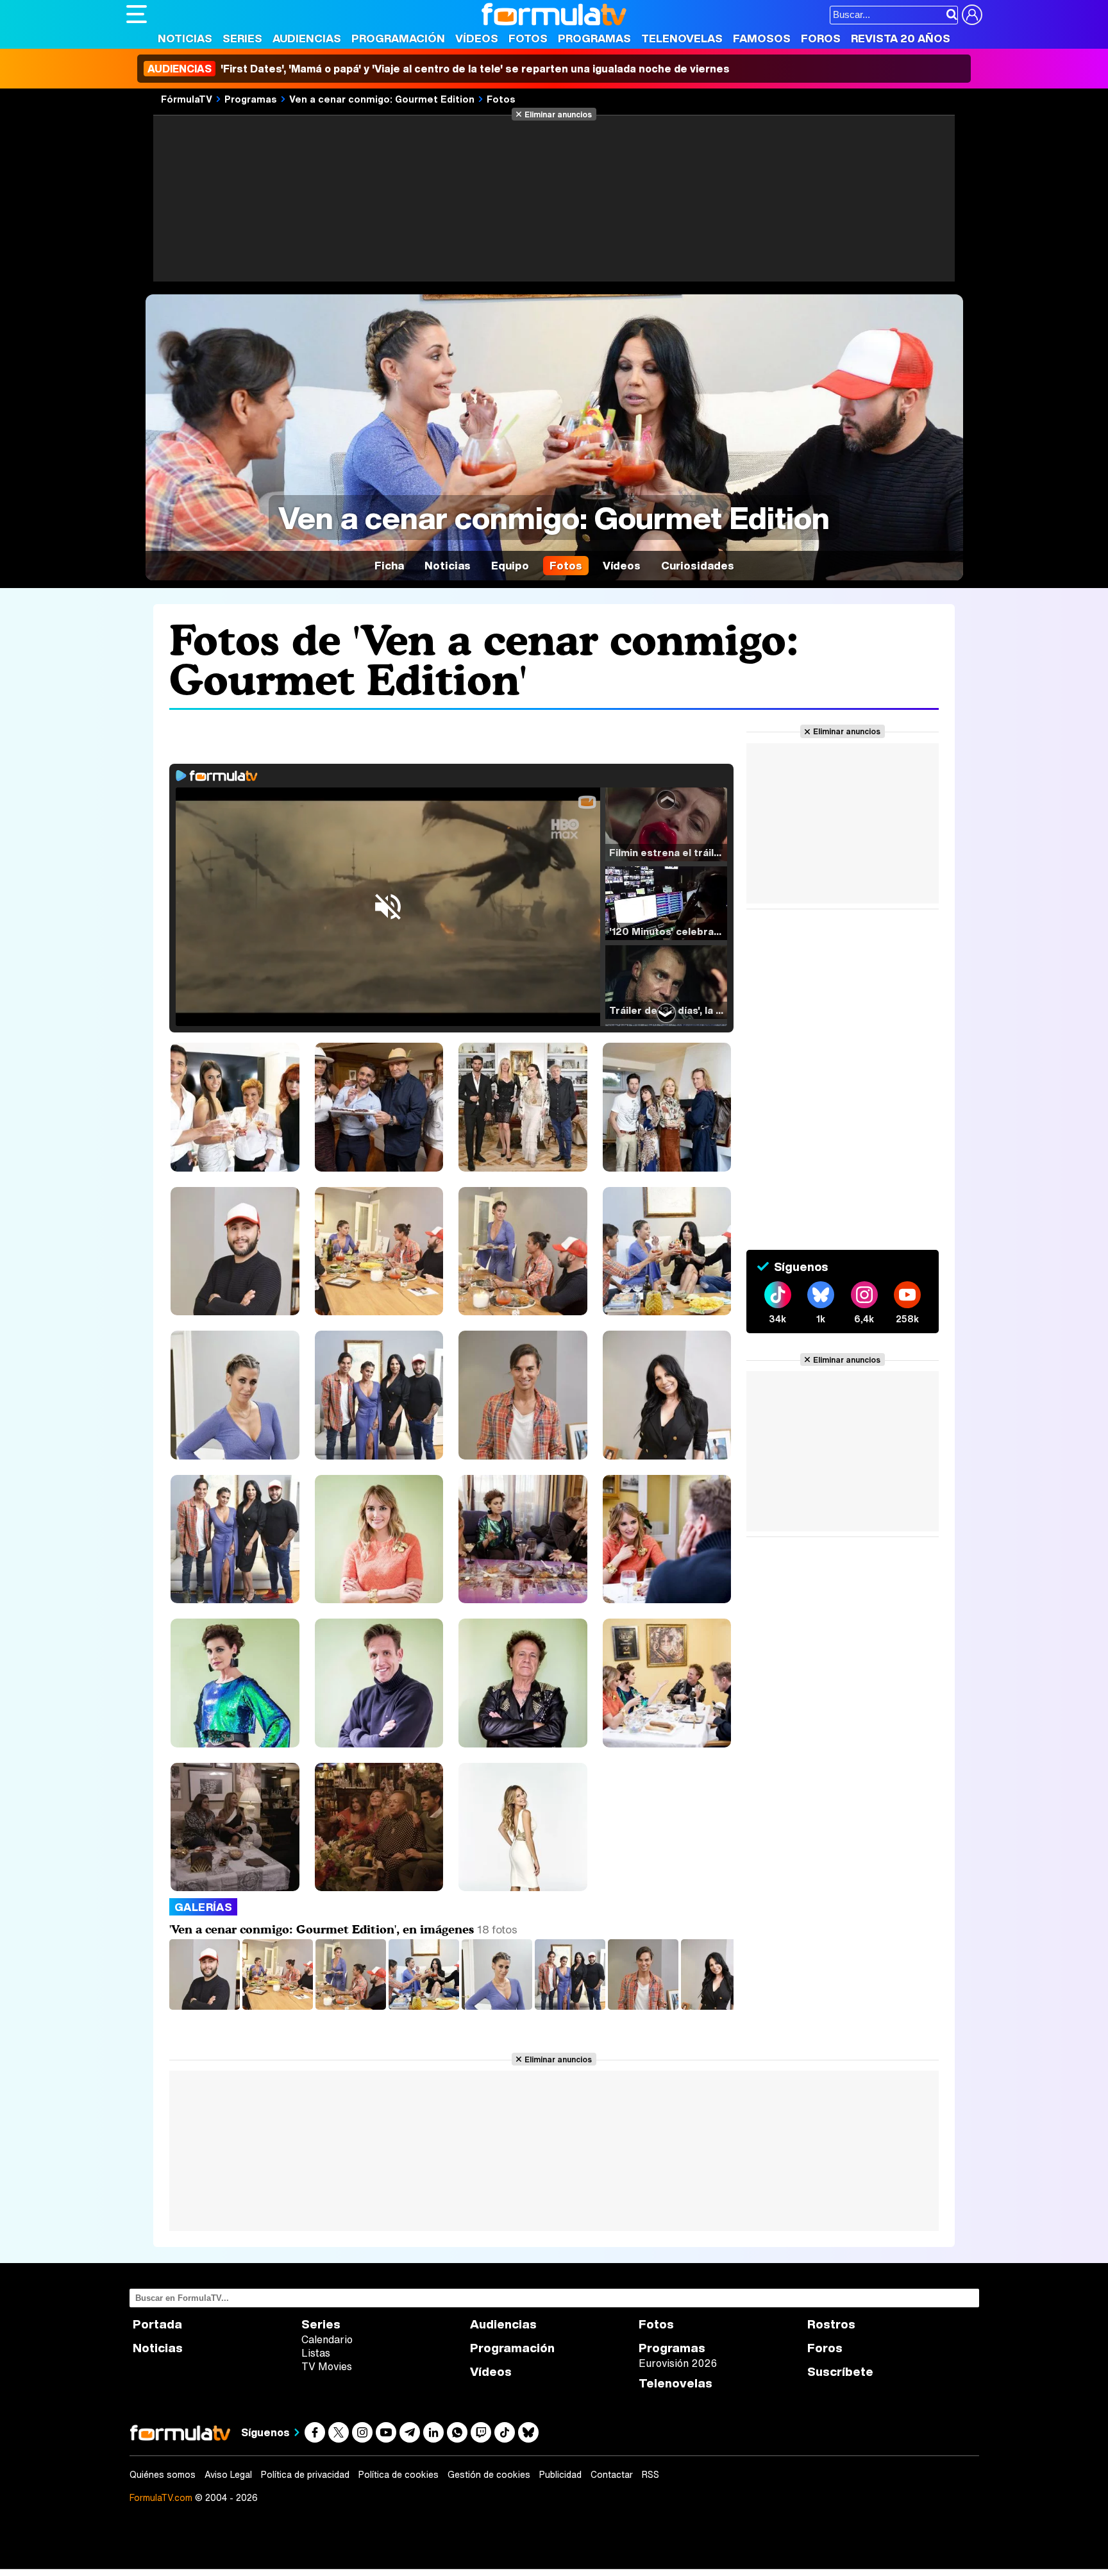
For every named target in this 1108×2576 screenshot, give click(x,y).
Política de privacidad (305, 2475)
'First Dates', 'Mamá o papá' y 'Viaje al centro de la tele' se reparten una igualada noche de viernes (439, 69)
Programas (594, 38)
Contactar (612, 2475)
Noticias (185, 38)
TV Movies (327, 2366)
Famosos (762, 38)
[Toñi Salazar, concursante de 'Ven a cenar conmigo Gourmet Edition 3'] (718, 2006)
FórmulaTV (187, 99)
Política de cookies (399, 2475)
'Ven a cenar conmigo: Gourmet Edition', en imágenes (322, 1929)
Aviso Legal (228, 2475)
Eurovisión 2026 (678, 2363)
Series (242, 38)
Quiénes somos (163, 2475)
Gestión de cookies (489, 2475)
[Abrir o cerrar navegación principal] (137, 14)
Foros (821, 38)
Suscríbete (840, 2372)
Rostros (831, 2324)
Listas (316, 2353)
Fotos (528, 38)
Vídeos (477, 38)
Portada (157, 2324)
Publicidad (560, 2475)
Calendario (327, 2339)
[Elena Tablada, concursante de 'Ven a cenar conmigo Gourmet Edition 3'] (498, 2006)
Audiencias (307, 38)
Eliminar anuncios (558, 114)
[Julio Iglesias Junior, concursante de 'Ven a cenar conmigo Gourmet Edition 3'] (644, 2006)
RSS (651, 2475)
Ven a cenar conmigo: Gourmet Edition (382, 99)
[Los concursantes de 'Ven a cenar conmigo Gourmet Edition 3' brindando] (425, 2006)
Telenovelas (682, 38)
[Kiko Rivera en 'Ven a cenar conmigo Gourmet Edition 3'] (206, 2006)
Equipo (510, 565)
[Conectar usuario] (972, 15)
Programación (398, 38)
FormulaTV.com (161, 2497)
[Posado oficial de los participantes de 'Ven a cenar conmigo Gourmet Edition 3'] (571, 2006)
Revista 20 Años (901, 38)
